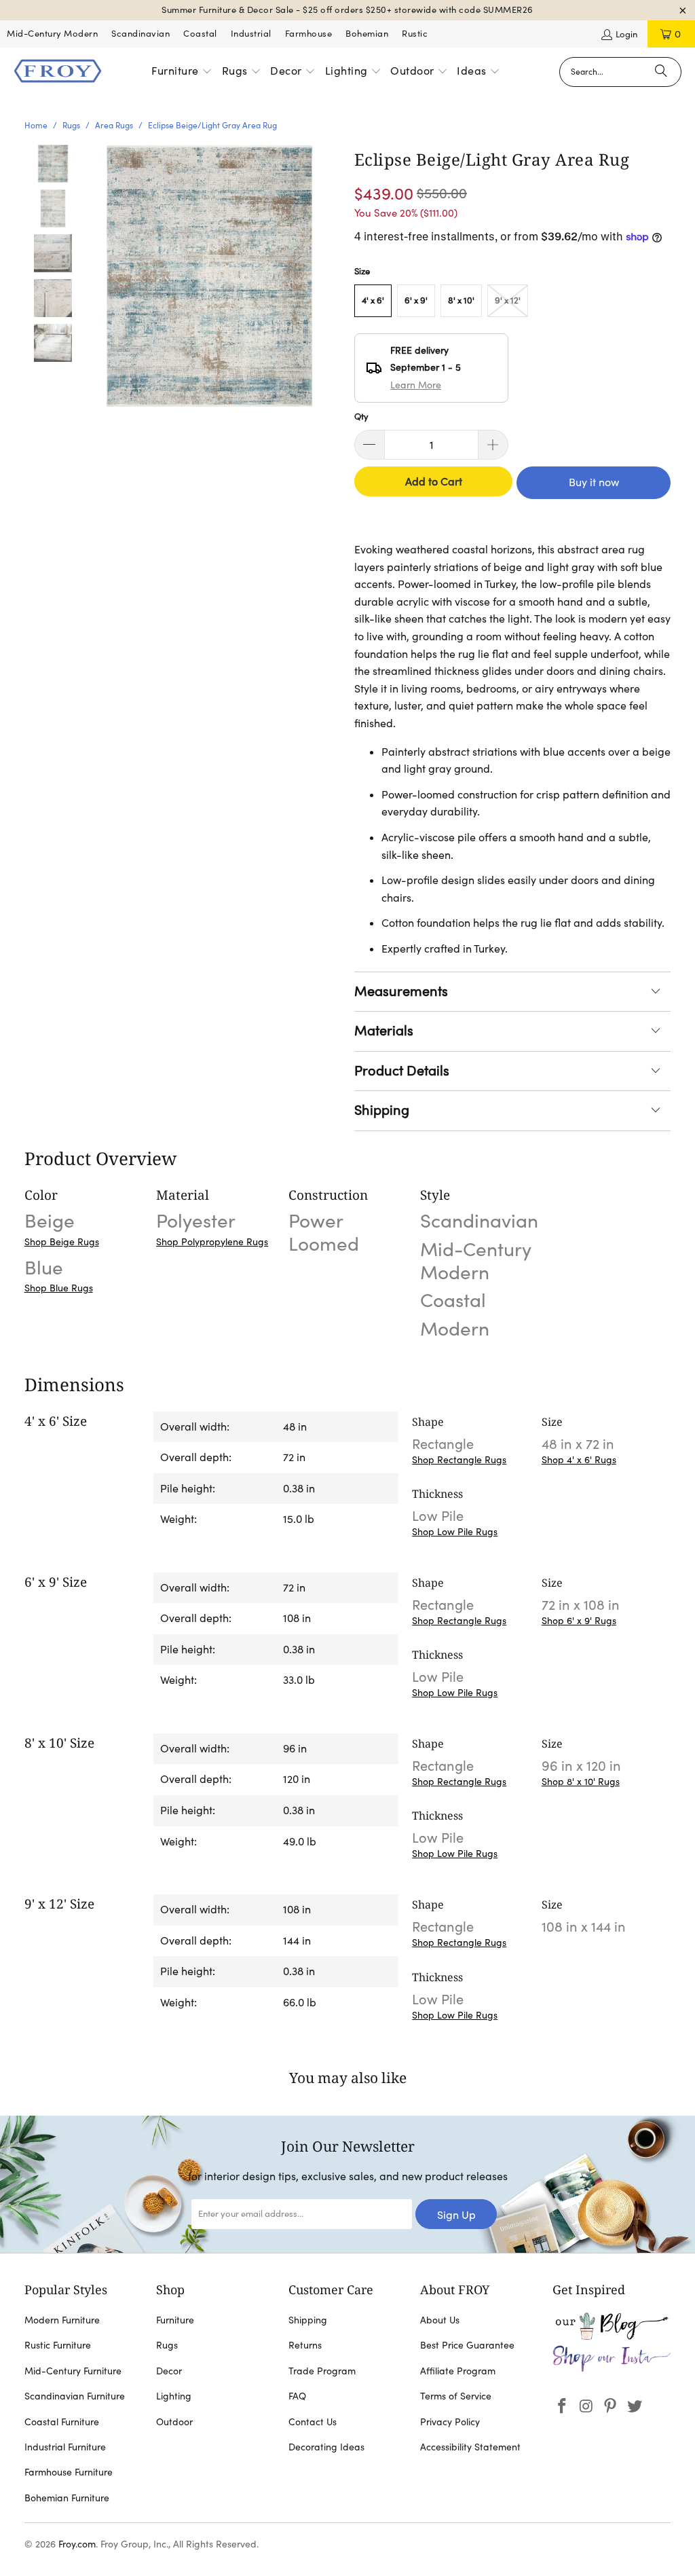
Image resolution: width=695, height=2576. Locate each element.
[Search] (661, 72)
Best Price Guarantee (467, 2345)
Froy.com (77, 2544)
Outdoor (174, 2422)
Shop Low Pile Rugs (455, 1532)
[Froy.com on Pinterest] (611, 2407)
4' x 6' (373, 300)
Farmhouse (309, 34)
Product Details (402, 1071)
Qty (361, 417)
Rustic (415, 34)
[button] (182, 72)
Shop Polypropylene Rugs (212, 1242)
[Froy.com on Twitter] (635, 2407)
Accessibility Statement (470, 2447)
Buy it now (594, 482)
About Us (440, 2320)
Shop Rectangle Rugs (459, 1460)
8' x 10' (461, 300)
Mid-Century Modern (52, 34)
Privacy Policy (450, 2422)
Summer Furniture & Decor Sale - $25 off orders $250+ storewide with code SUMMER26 (347, 10)
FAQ (297, 2396)
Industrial (251, 34)
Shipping (382, 1110)
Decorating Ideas (326, 2447)
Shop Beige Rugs (62, 1242)
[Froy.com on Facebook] (563, 2407)
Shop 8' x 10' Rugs (581, 1782)
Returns (305, 2345)
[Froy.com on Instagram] (586, 2407)
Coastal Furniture (62, 2422)
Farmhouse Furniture (69, 2472)
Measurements (401, 991)
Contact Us (313, 2422)
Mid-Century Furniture (73, 2371)
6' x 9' (416, 300)
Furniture (175, 2320)
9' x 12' (508, 300)
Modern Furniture (62, 2320)
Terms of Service (456, 2396)
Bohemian (367, 34)
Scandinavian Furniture (75, 2396)
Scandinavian (140, 34)
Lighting (174, 2396)
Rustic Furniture (58, 2345)
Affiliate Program (458, 2371)
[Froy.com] (58, 72)
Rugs (167, 2345)
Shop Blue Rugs (59, 1288)
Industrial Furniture (65, 2447)
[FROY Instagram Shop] (612, 2369)
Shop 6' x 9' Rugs (579, 1621)
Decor (169, 2371)
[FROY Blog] (612, 2336)
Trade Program (322, 2371)
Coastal (200, 34)
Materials (384, 1031)
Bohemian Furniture (67, 2498)
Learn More (416, 385)
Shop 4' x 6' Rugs (579, 1460)
